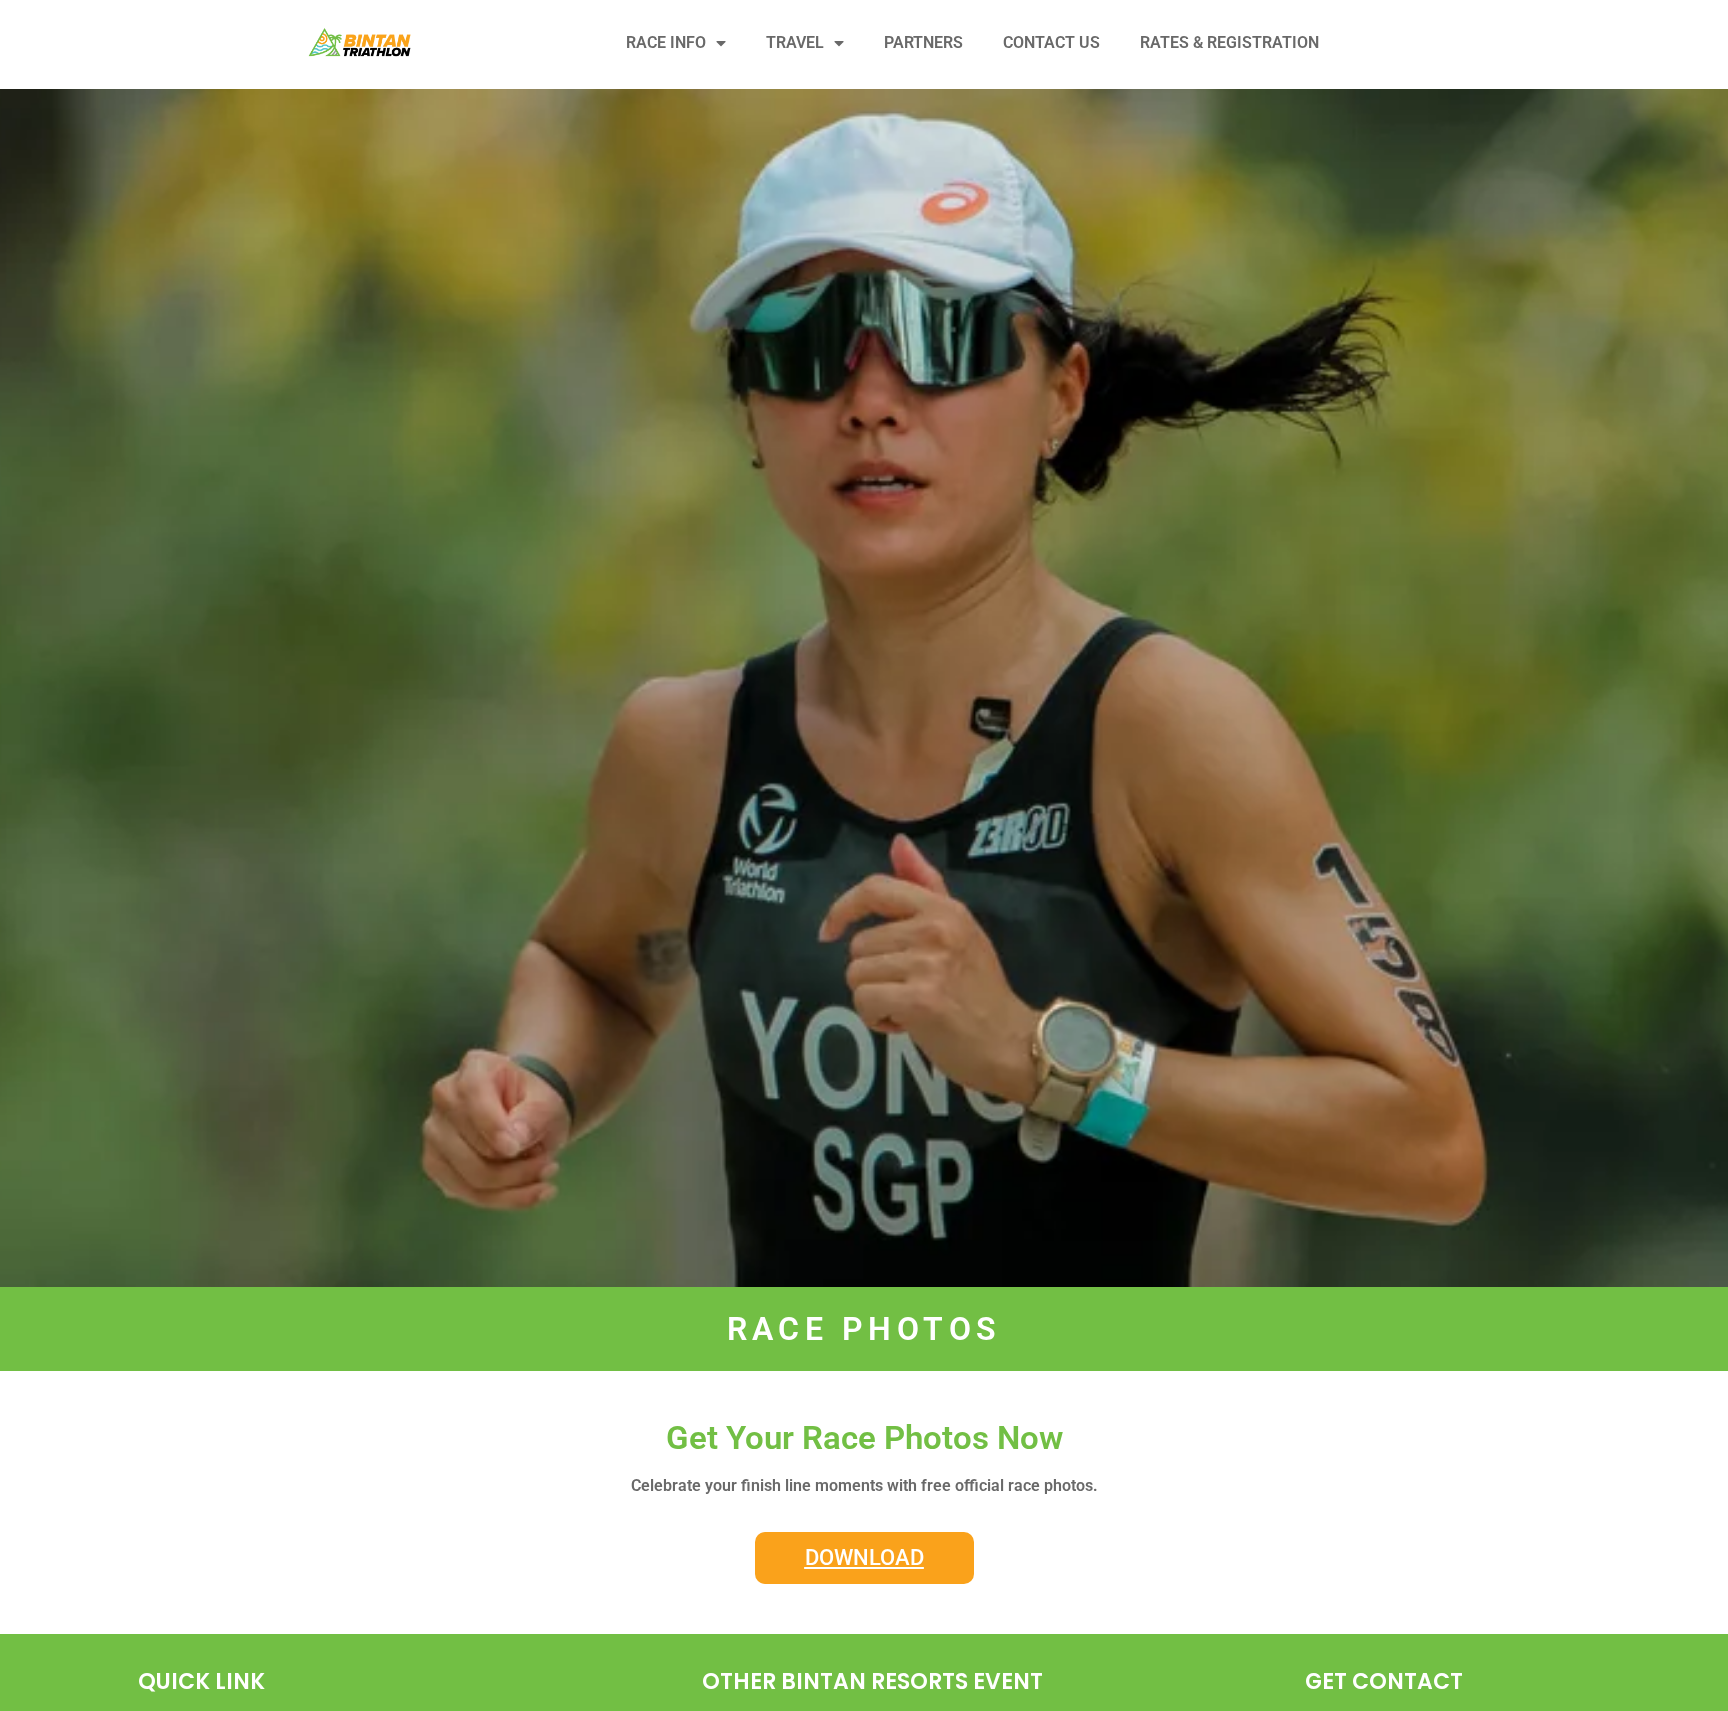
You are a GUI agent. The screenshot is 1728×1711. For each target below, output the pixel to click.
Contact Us (1051, 42)
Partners (923, 42)
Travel (795, 42)
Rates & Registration (1229, 42)
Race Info (666, 42)
